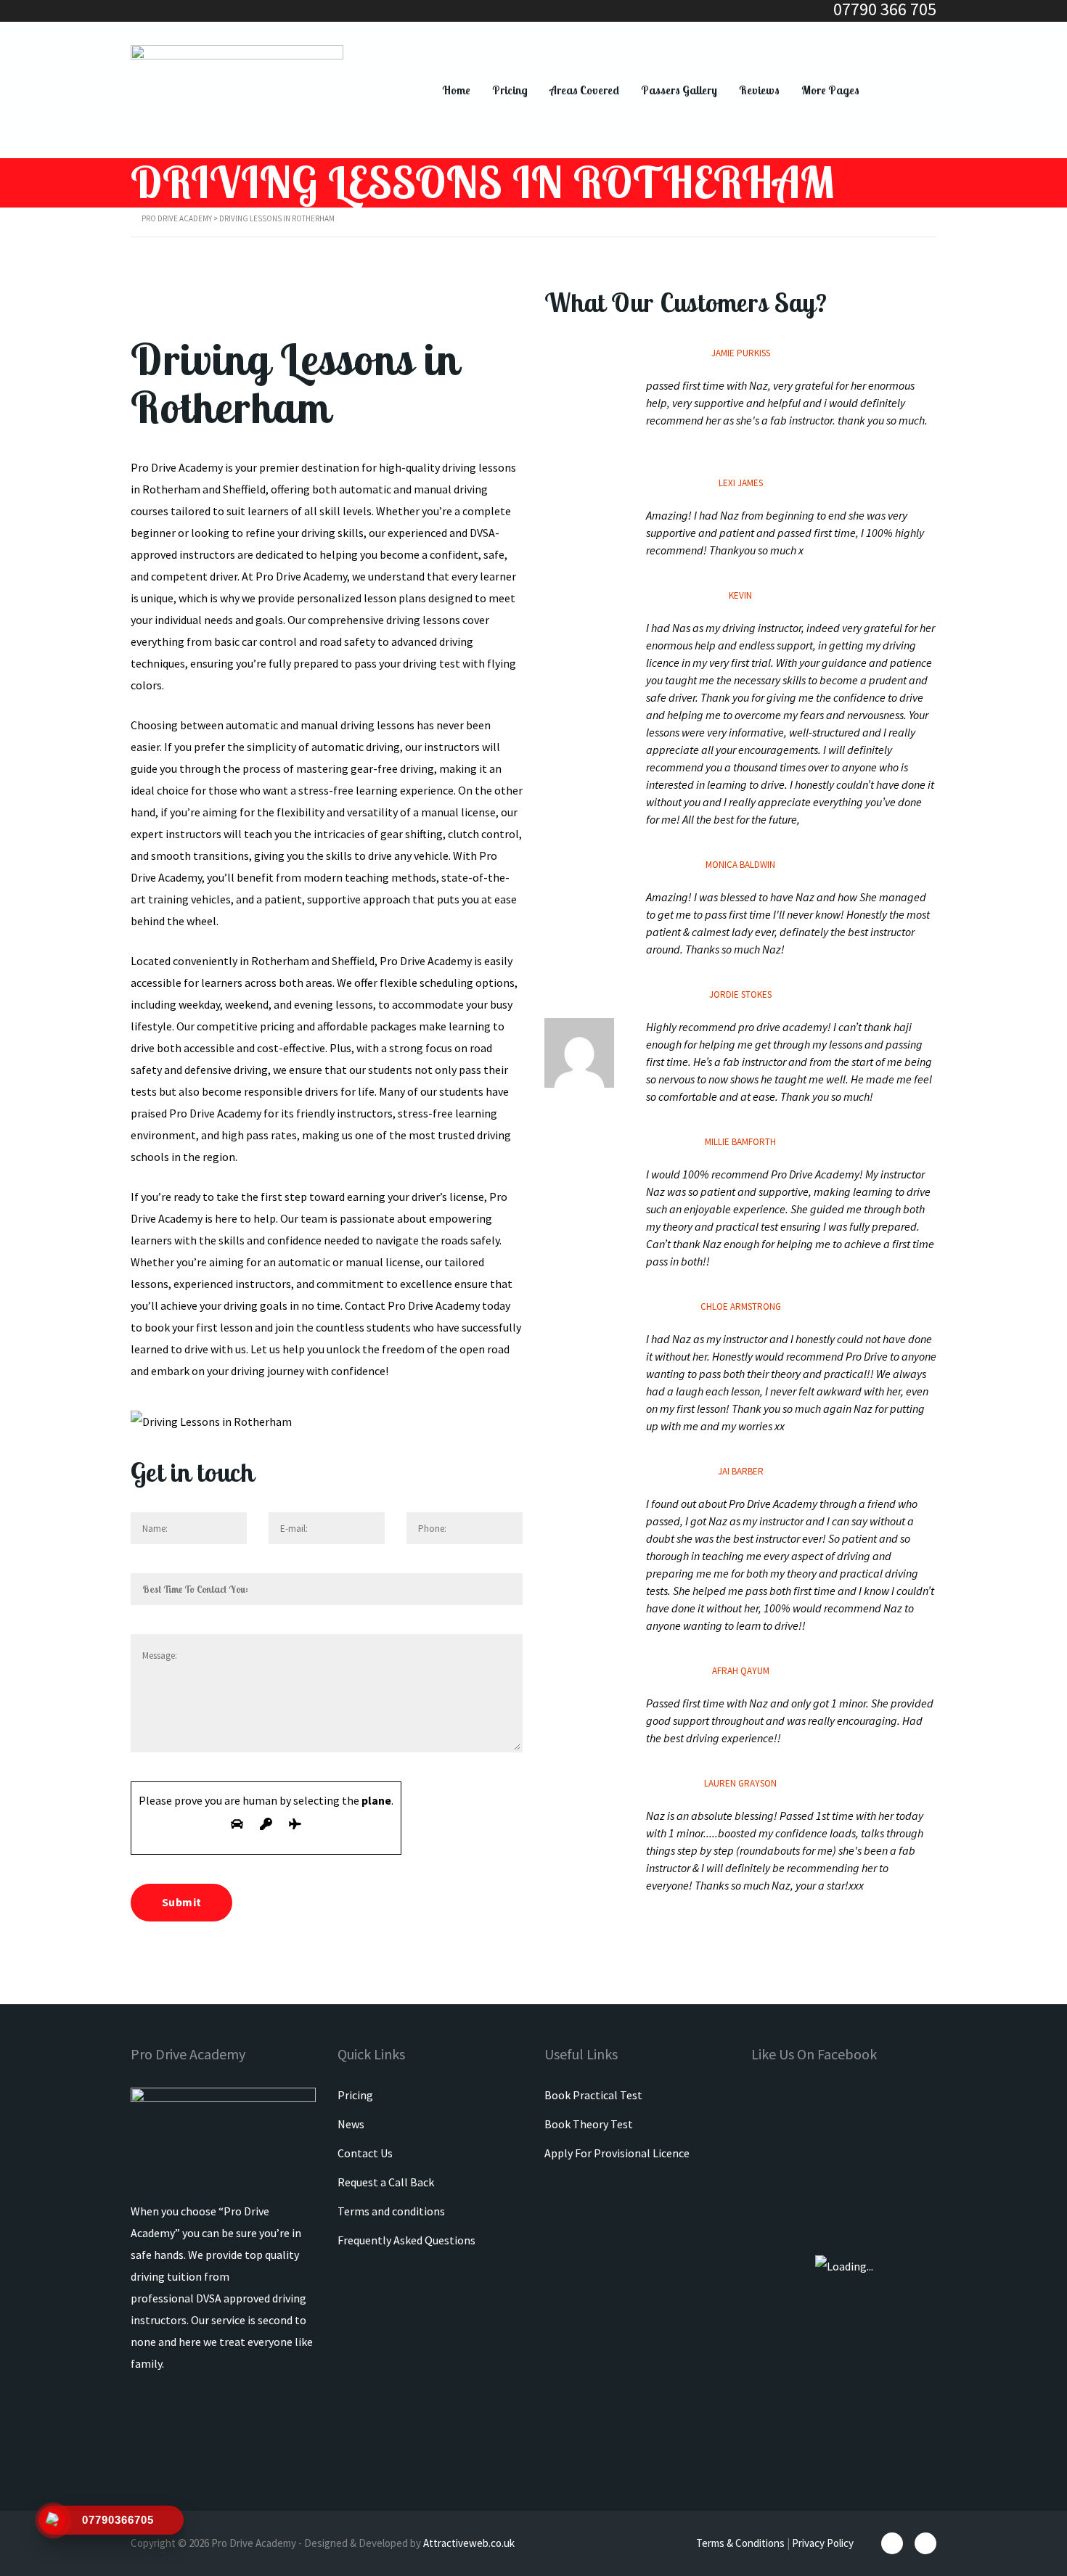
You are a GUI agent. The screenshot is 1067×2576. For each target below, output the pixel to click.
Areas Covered (584, 90)
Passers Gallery (679, 90)
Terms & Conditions (740, 2543)
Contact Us (365, 2153)
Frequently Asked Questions (406, 2240)
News (351, 2124)
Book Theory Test (589, 2124)
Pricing (510, 90)
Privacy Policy (823, 2543)
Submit (181, 1902)
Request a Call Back (386, 2182)
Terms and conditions (391, 2211)
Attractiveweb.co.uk (469, 2543)
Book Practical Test (593, 2095)
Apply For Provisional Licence (617, 2153)
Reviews (759, 90)
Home (456, 90)
